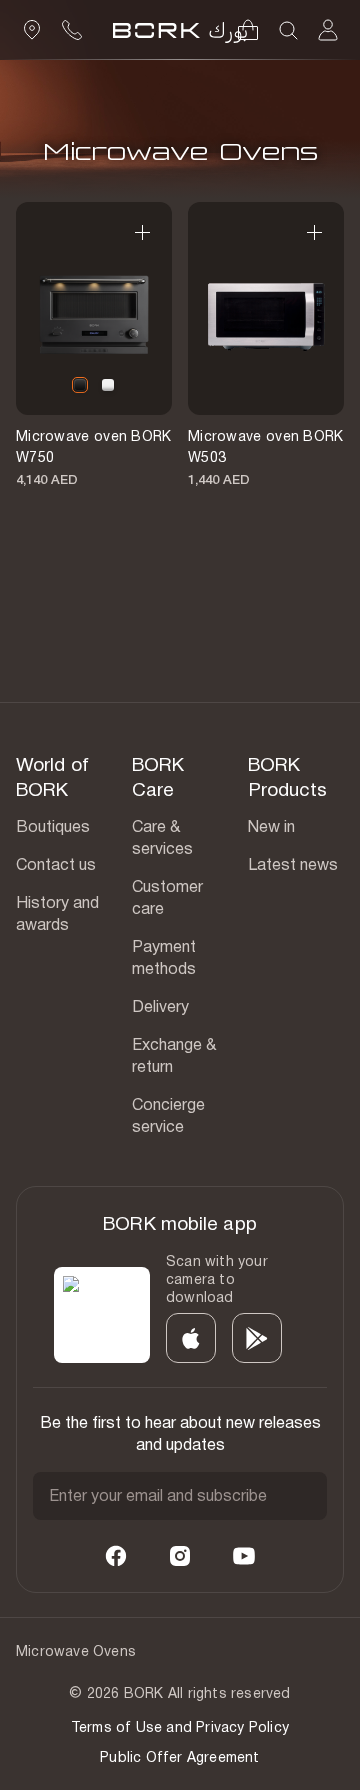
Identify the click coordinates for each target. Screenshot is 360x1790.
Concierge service (168, 1115)
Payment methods (164, 957)
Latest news (293, 864)
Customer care (167, 897)
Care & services (162, 837)
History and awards (57, 913)
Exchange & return (174, 1055)
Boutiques (53, 826)
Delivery (160, 1006)
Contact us (56, 864)
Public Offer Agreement (179, 1757)
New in (271, 826)
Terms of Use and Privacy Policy (180, 1727)
